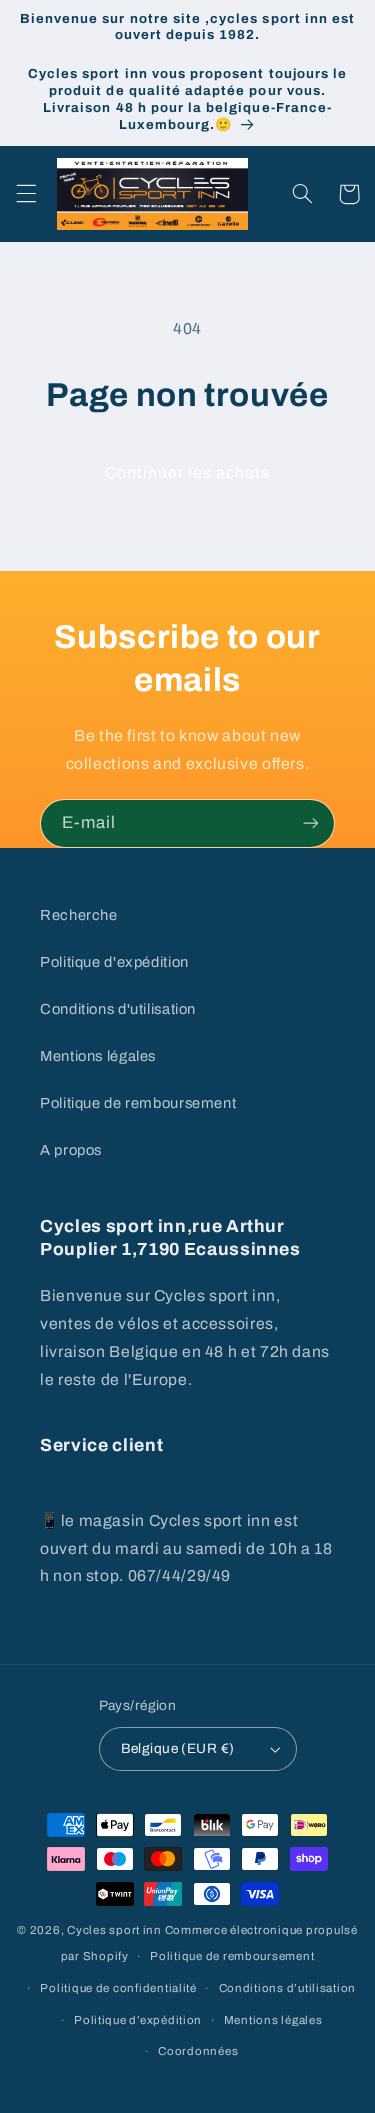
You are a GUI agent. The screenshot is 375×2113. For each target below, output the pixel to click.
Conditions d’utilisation (288, 1988)
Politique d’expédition (138, 2020)
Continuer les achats (188, 472)
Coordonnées (198, 2051)
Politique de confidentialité (118, 1988)
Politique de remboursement (138, 1103)
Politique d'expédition (114, 962)
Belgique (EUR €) (178, 1748)
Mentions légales (98, 1056)
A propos (71, 1150)
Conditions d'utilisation (118, 1009)
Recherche (79, 915)
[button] (26, 194)
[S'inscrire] (311, 823)
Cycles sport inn (114, 1930)
